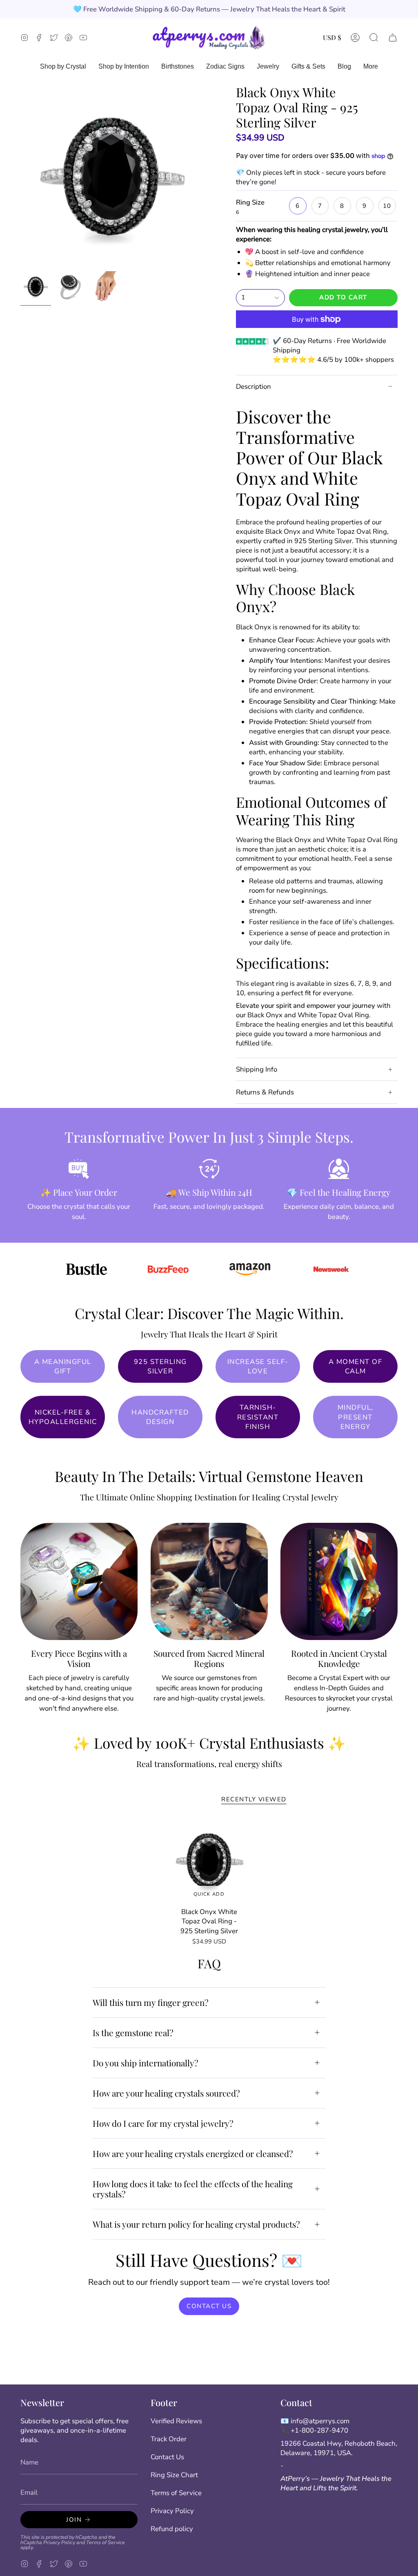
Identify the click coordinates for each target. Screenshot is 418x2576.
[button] (374, 37)
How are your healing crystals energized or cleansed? (193, 2153)
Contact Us (167, 2457)
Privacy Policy (59, 2542)
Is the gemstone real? (133, 2032)
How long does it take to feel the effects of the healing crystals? (193, 2189)
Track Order (169, 2439)
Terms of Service (106, 2542)
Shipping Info (257, 1069)
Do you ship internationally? (146, 2063)
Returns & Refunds (265, 1092)
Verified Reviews (176, 2421)
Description (253, 387)
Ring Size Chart (174, 2475)
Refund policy (172, 2529)
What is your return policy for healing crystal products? (196, 2224)
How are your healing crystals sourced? (166, 2093)
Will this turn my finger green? (151, 2002)
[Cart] (393, 37)
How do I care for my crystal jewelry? (163, 2123)
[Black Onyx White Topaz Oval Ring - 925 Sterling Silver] (209, 1861)
